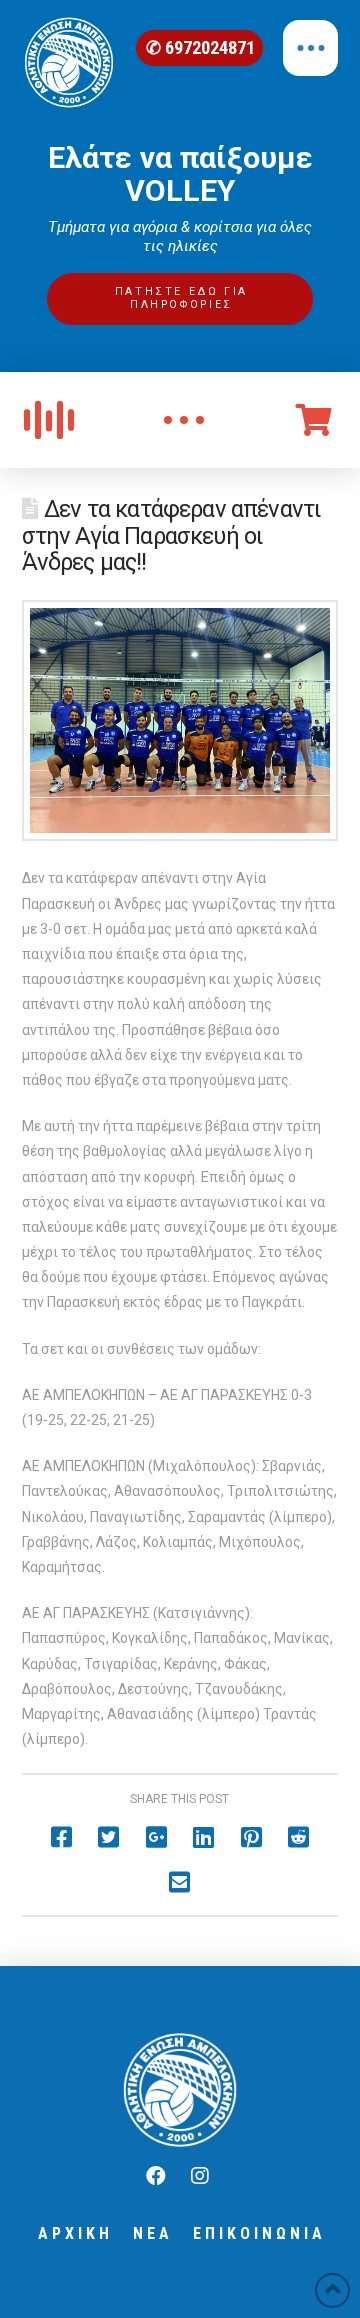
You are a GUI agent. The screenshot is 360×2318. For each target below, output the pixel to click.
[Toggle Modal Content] (184, 420)
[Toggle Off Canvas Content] (310, 48)
